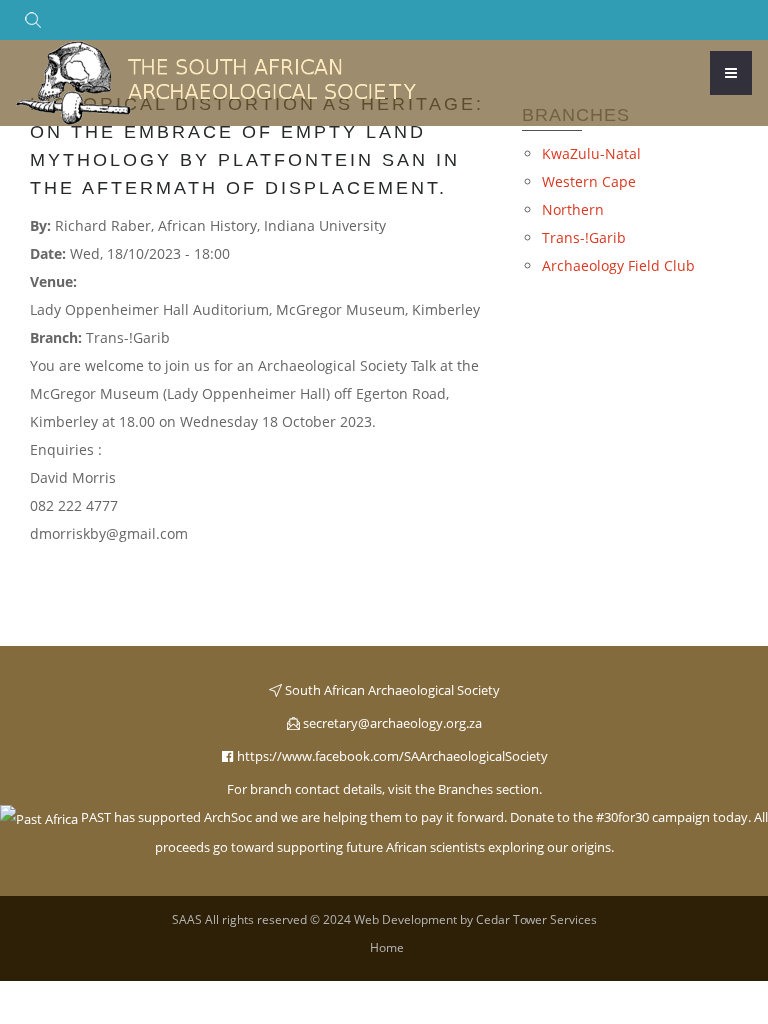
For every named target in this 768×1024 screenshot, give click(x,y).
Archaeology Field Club (618, 265)
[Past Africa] (39, 817)
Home (387, 947)
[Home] (216, 81)
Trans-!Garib (584, 237)
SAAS (187, 919)
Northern (573, 209)
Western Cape (589, 181)
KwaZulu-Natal (591, 153)
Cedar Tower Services (536, 919)
